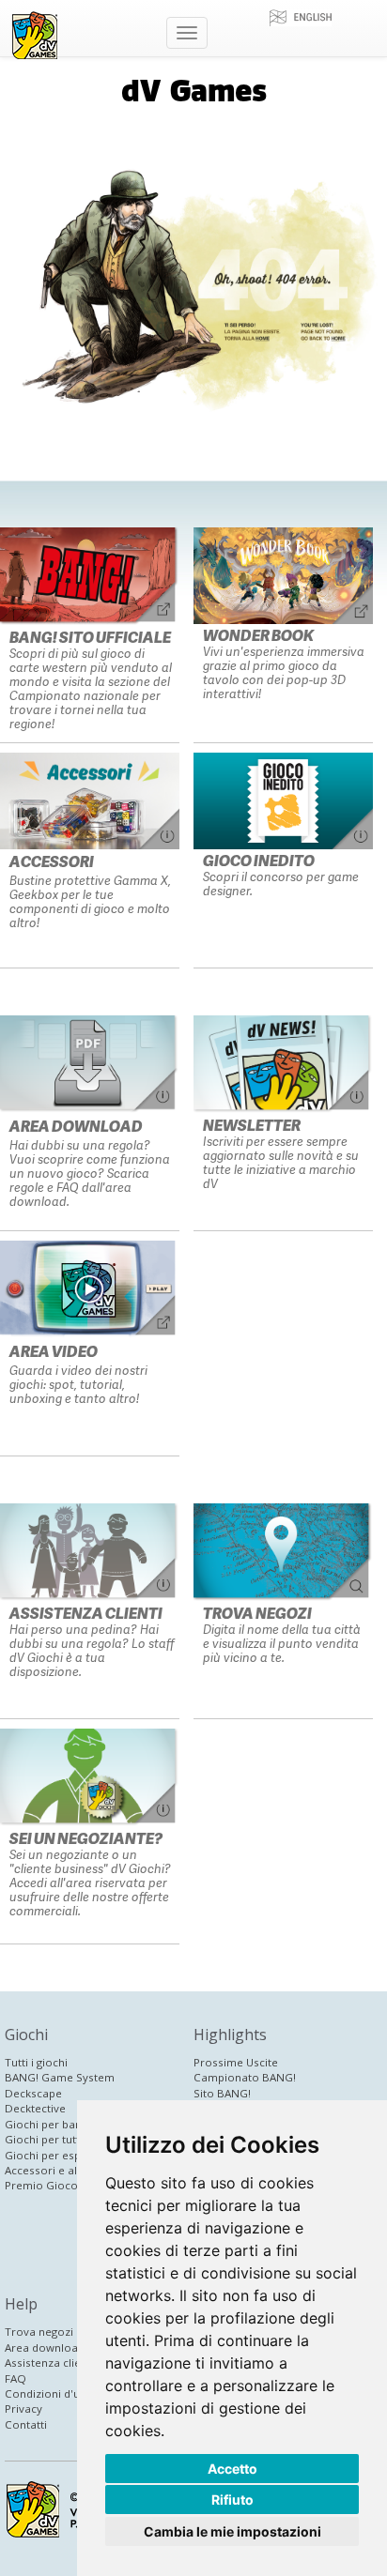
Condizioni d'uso (49, 2393)
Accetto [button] (232, 2469)
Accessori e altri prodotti (70, 2170)
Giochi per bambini (54, 2124)
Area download (45, 2347)
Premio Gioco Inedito (61, 2185)
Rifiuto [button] (232, 2500)
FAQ (15, 2378)
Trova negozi (39, 2332)
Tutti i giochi (36, 2062)
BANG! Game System (60, 2077)
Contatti (26, 2424)
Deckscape (33, 2093)
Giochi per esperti (52, 2155)
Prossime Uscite (236, 2062)
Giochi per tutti (44, 2139)
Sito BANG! (222, 2093)
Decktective (35, 2108)
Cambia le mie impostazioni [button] (232, 2531)
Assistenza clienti (49, 2363)
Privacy (23, 2408)
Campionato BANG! (245, 2077)
